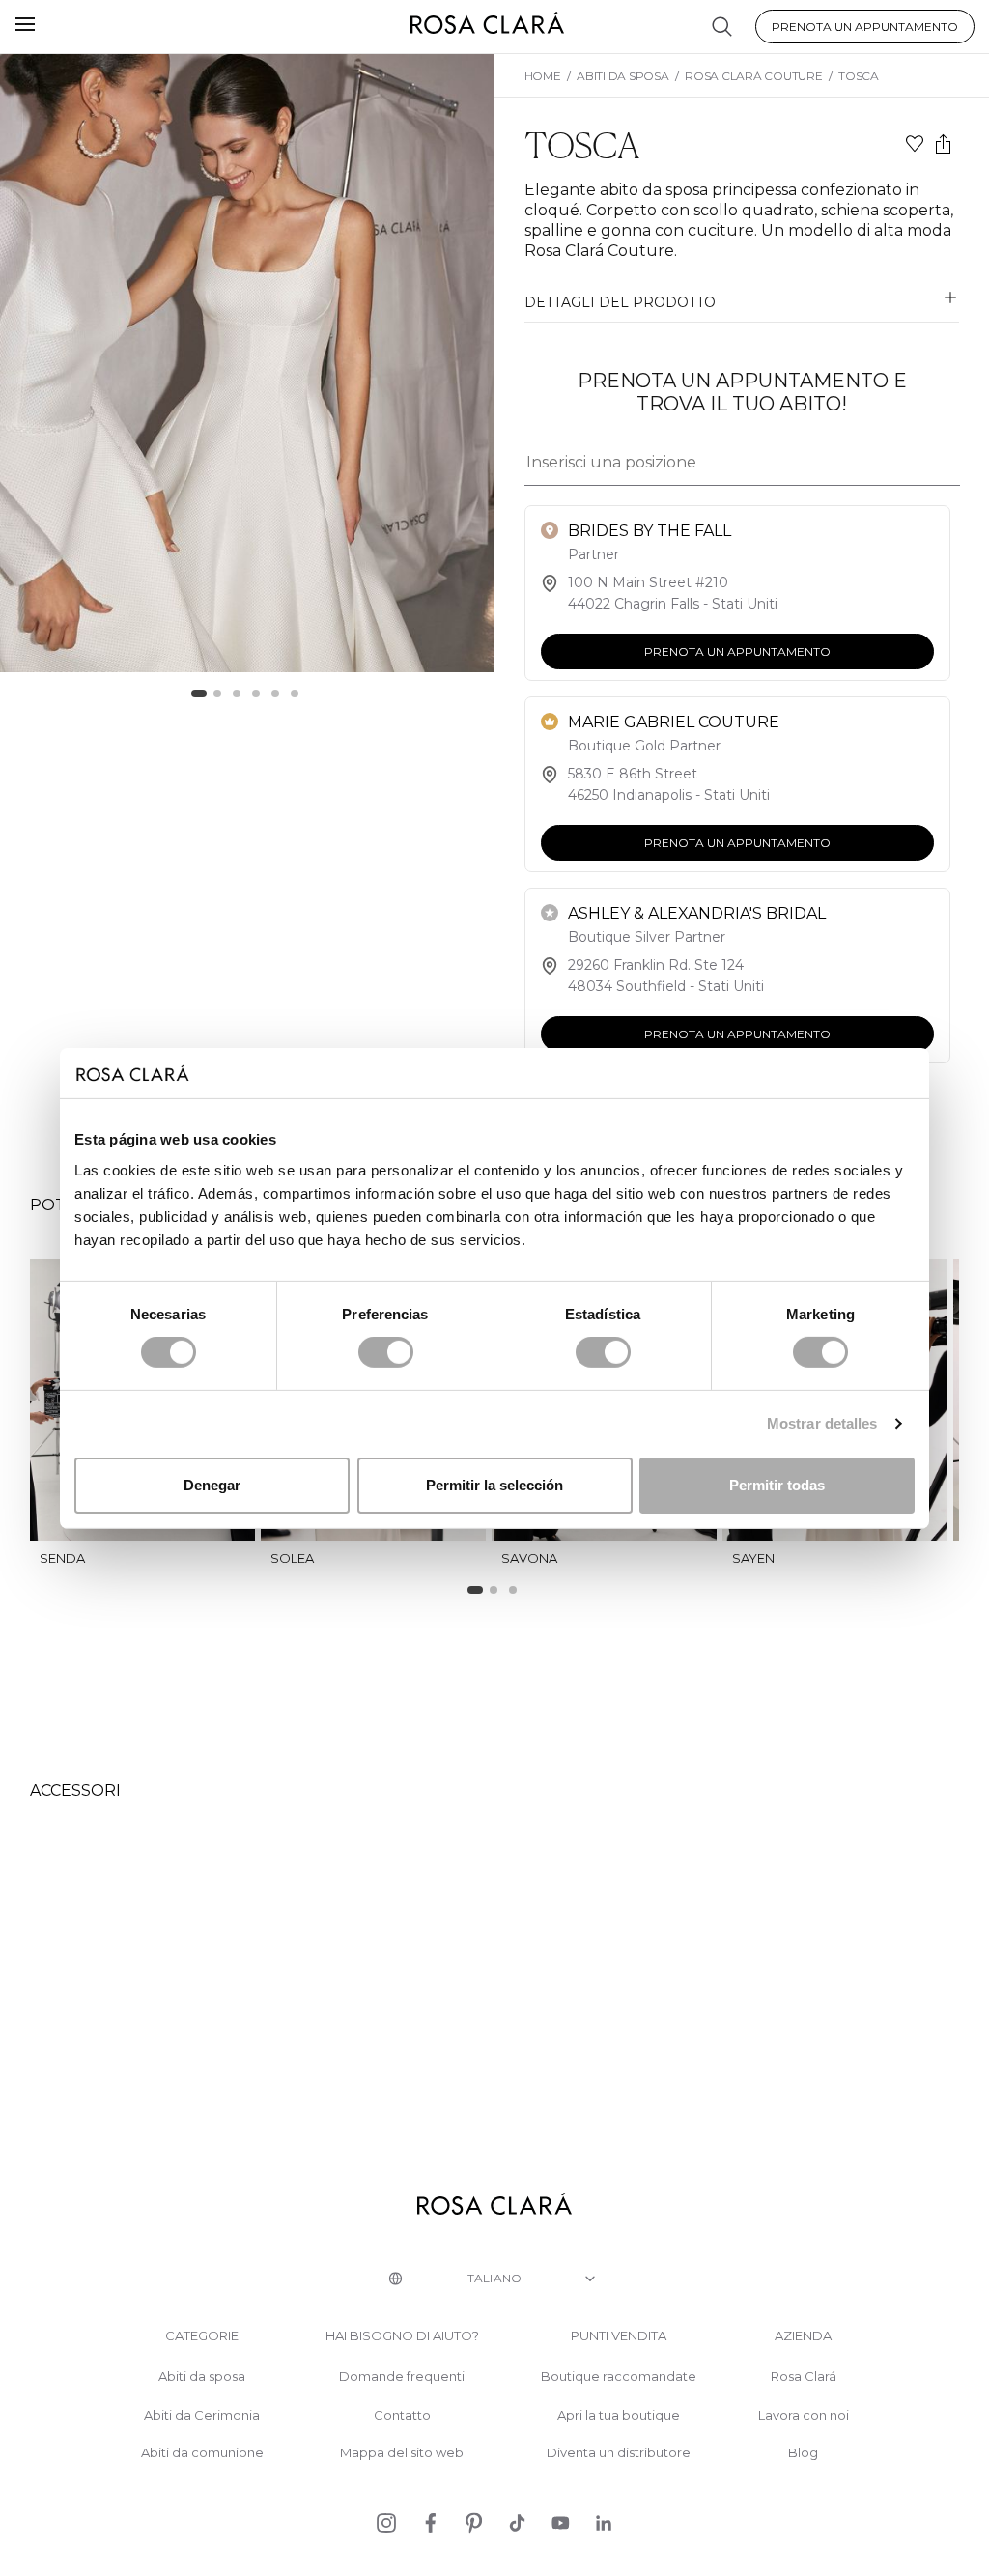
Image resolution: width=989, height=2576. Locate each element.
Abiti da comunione (202, 2453)
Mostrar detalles (822, 1423)
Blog (803, 2453)
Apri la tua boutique (619, 2415)
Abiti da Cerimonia (202, 2415)
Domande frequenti (402, 2377)
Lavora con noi (804, 2415)
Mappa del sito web (402, 2453)
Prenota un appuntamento (865, 27)
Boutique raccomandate (619, 2377)
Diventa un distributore (619, 2453)
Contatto (402, 2415)
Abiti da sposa (202, 2377)
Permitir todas (777, 1485)
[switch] (386, 1352)
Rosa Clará (804, 2377)
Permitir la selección (494, 1485)
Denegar (212, 1485)
